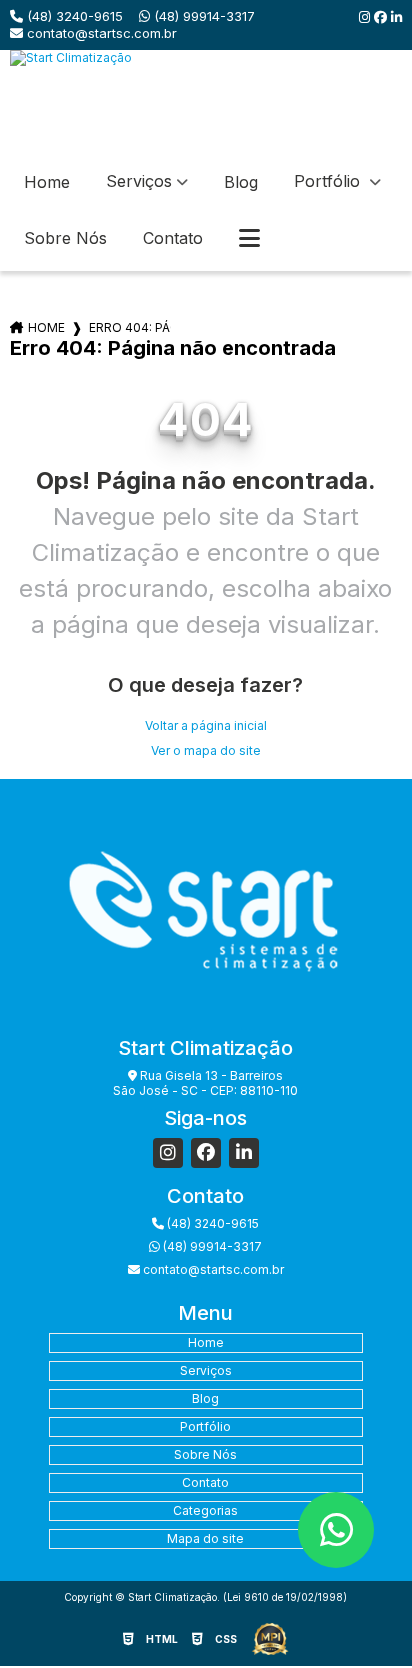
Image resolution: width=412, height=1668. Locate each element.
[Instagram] (366, 17)
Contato (173, 238)
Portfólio (329, 181)
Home (47, 182)
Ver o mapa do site (206, 750)
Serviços (139, 181)
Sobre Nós (65, 238)
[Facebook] (382, 17)
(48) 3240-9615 (73, 16)
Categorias (205, 1510)
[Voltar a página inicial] (205, 100)
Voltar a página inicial (206, 725)
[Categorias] (249, 239)
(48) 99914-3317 (202, 16)
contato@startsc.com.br (100, 33)
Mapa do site (205, 1538)
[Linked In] (396, 17)
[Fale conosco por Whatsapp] (336, 1530)
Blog (241, 182)
